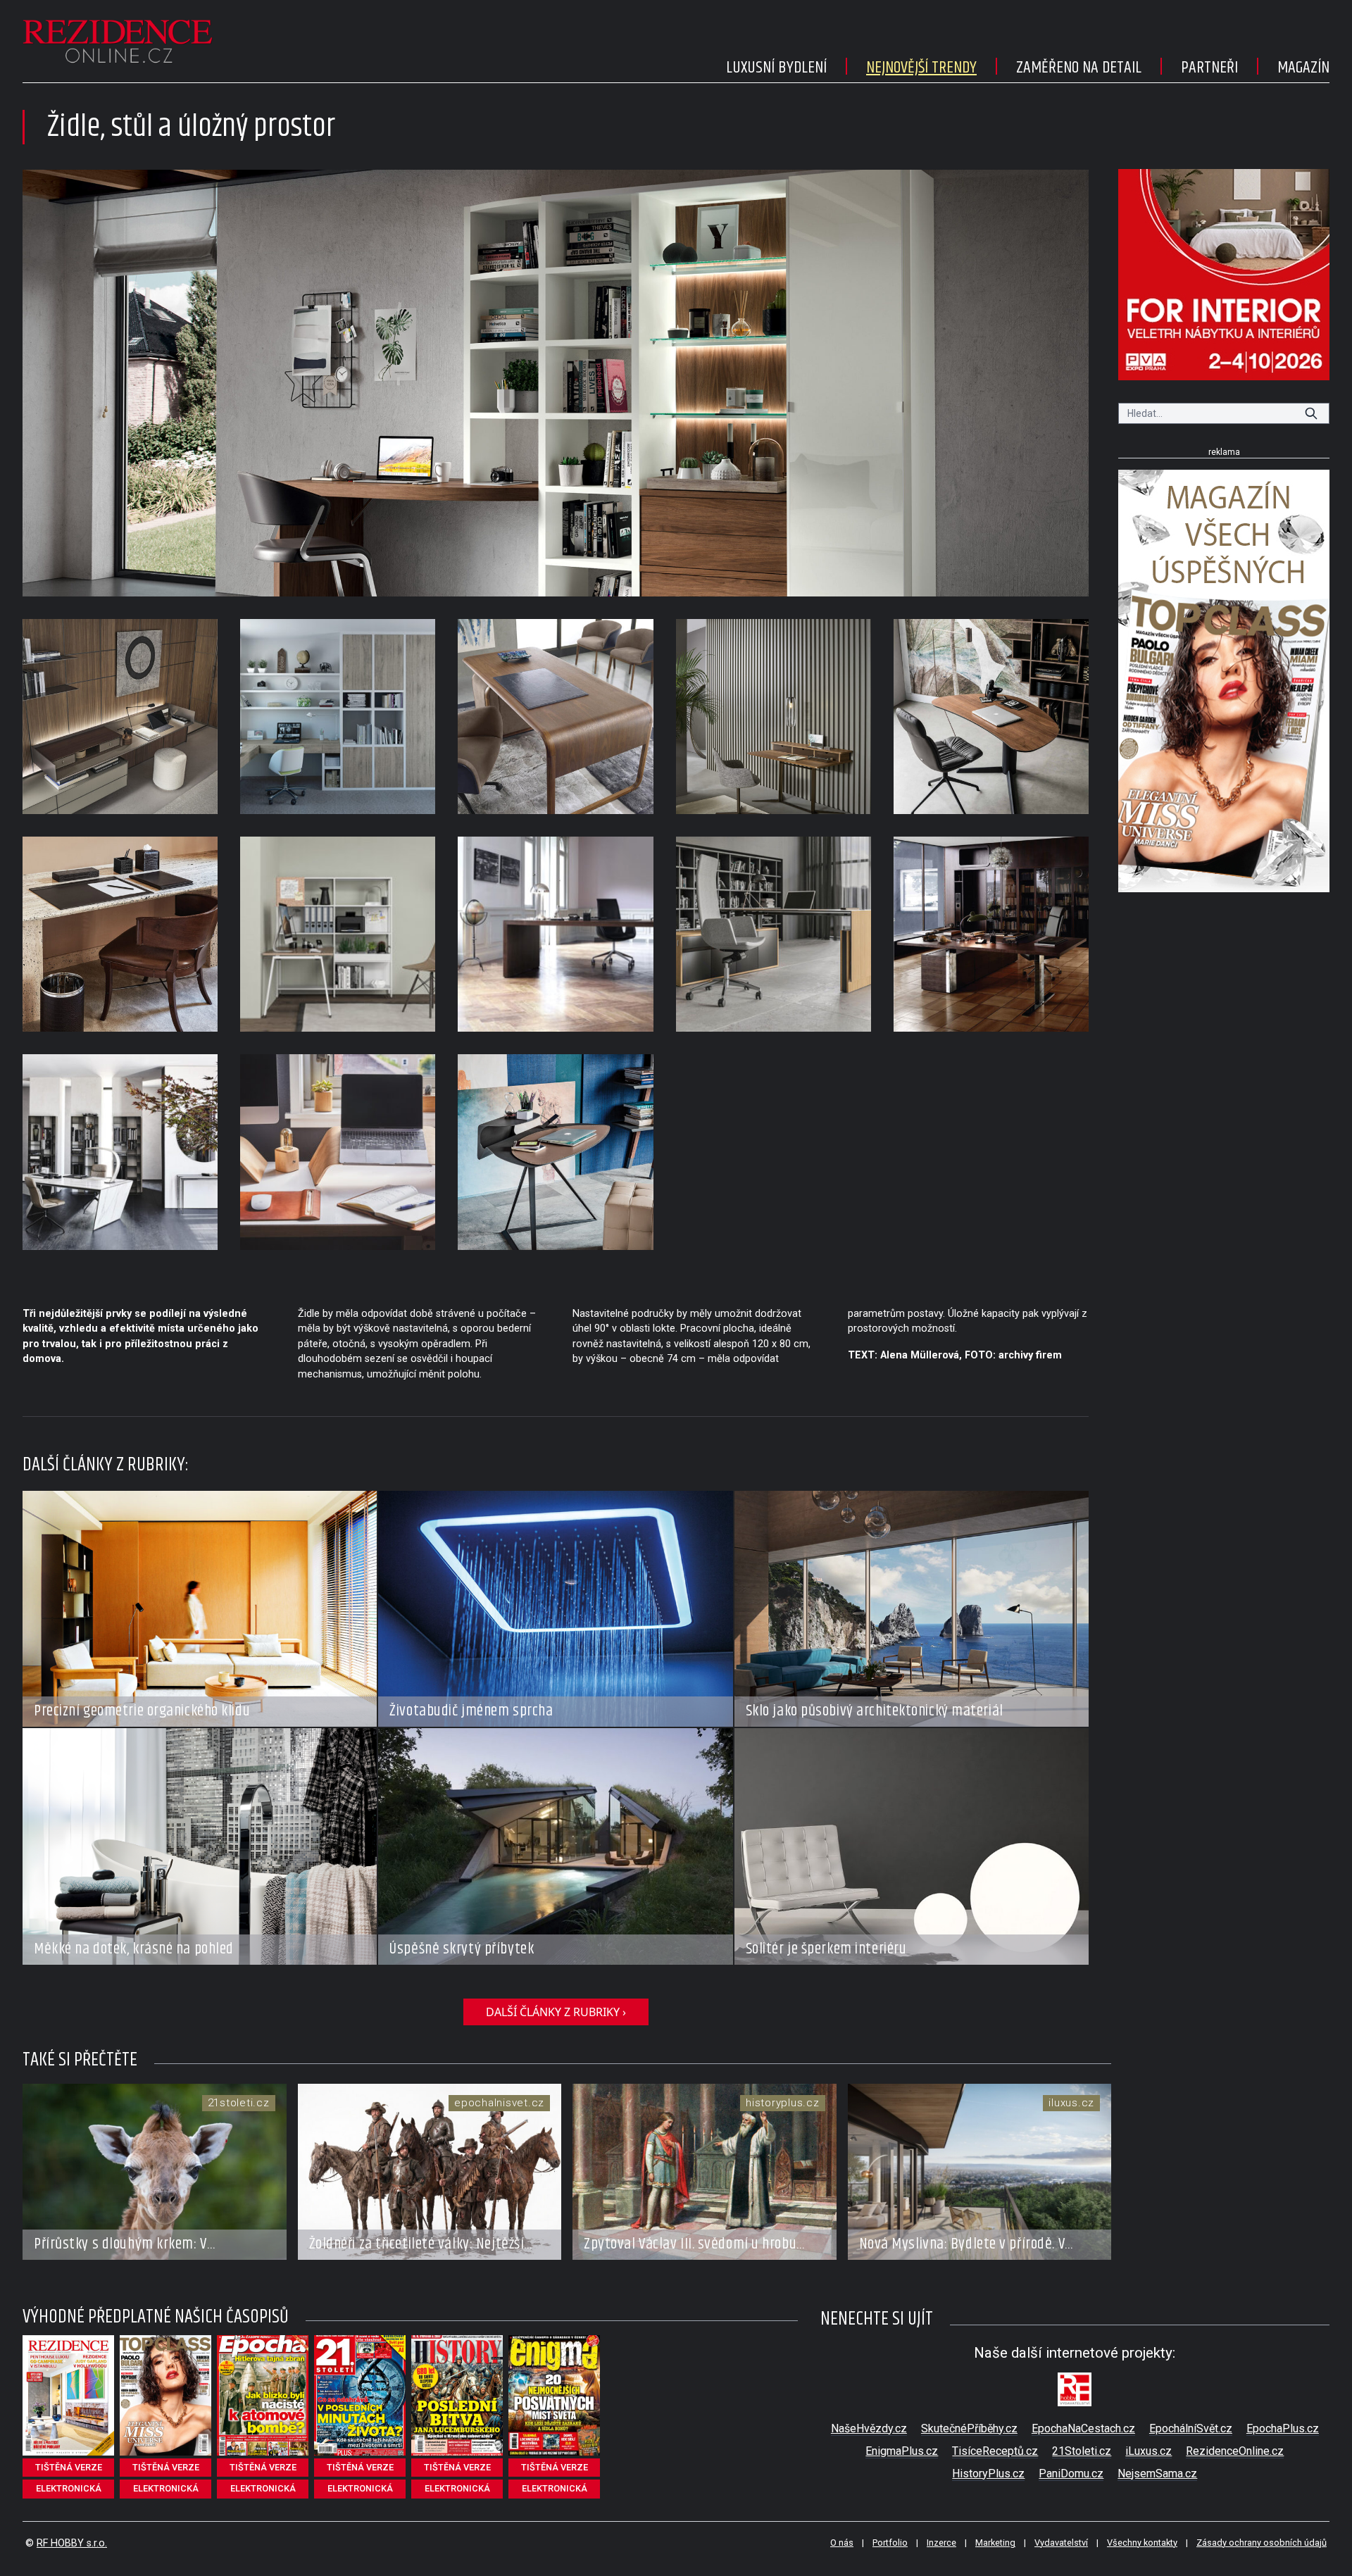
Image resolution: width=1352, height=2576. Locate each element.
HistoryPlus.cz (988, 2474)
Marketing (995, 2543)
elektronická (69, 2488)
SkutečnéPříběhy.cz (969, 2428)
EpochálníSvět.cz (1191, 2428)
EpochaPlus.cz (1283, 2428)
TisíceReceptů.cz (995, 2451)
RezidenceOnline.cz (1235, 2451)
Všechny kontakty (1142, 2543)
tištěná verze (69, 2467)
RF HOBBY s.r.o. (72, 2543)
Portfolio (890, 2543)
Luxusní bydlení (776, 68)
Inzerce (941, 2543)
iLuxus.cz (1148, 2451)
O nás (842, 2543)
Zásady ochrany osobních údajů (1262, 2543)
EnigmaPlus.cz (902, 2451)
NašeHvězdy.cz (869, 2428)
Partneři (1209, 68)
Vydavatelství (1061, 2543)
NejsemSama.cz (1157, 2474)
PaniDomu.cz (1071, 2474)
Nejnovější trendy (921, 68)
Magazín (1303, 68)
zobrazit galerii (556, 383)
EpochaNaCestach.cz (1083, 2428)
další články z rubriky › (556, 2012)
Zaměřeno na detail (1079, 68)
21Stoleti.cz (1082, 2451)
